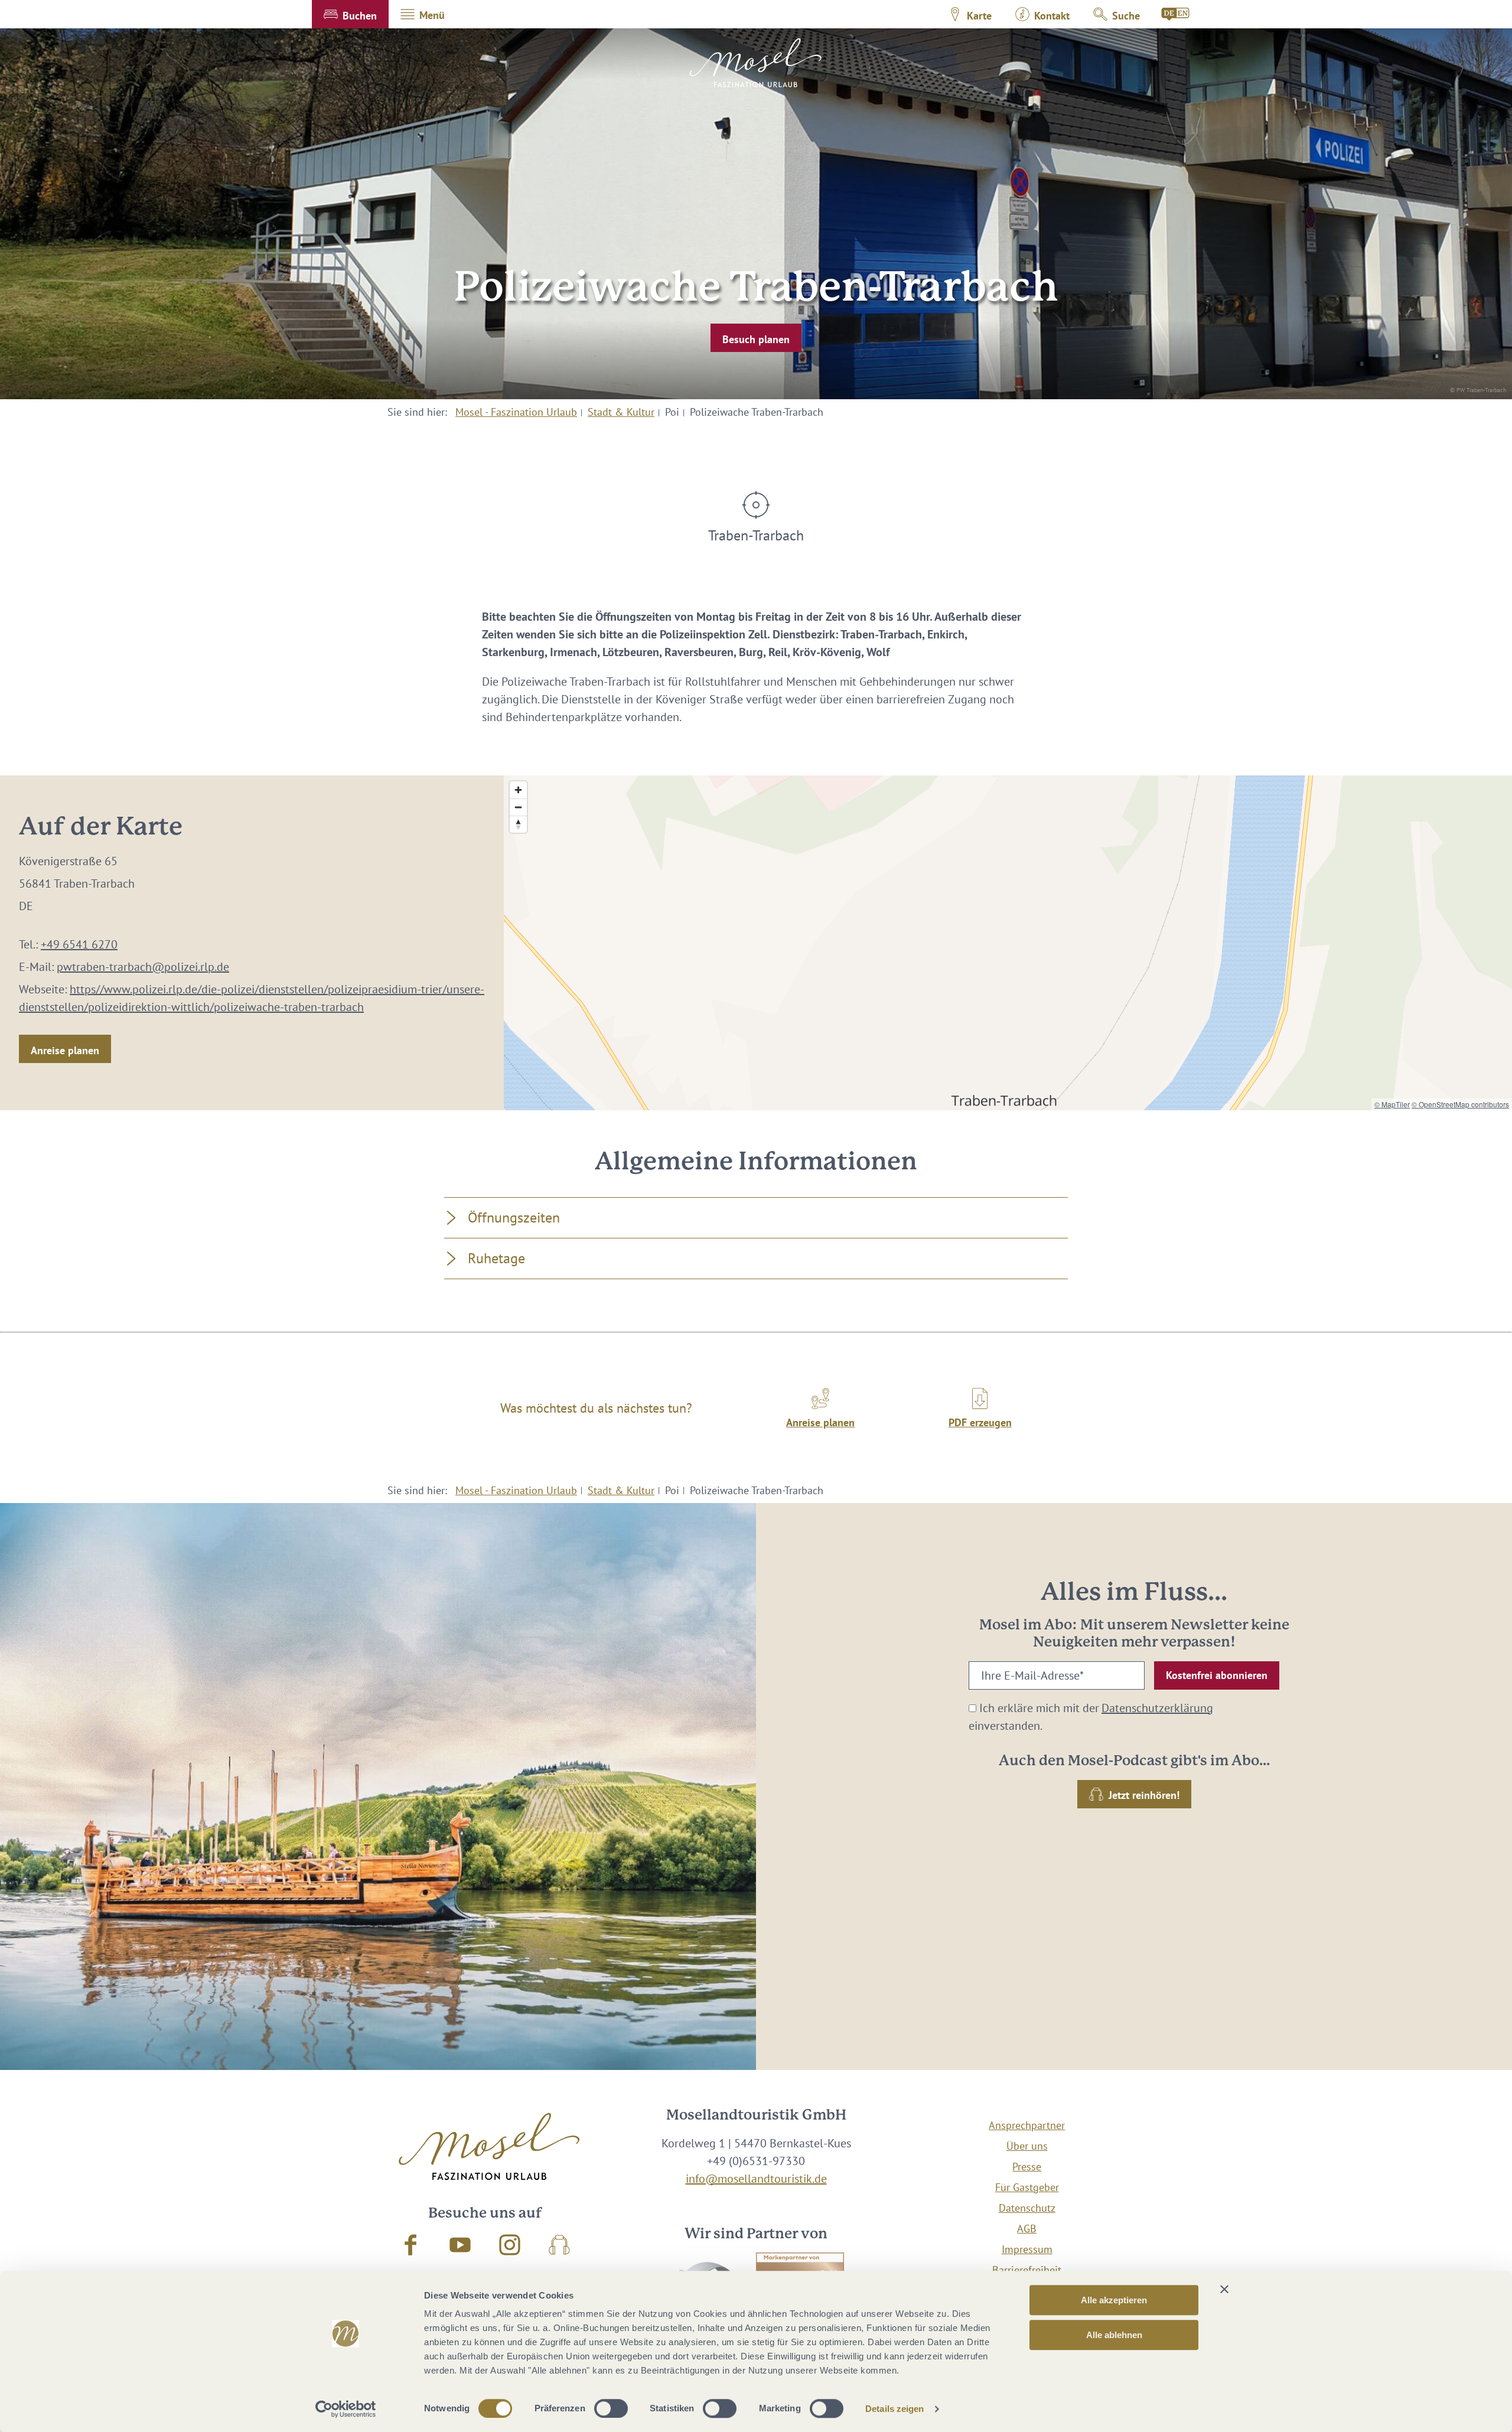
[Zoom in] (518, 790)
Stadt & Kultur (621, 412)
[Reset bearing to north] (518, 824)
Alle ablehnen (1114, 2335)
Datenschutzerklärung (1157, 1708)
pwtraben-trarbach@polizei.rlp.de (143, 967)
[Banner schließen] (1224, 2289)
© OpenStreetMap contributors (1460, 1104)
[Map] (1008, 943)
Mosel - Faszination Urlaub (516, 412)
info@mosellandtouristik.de (756, 2179)
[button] (350, 14)
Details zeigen (895, 2409)
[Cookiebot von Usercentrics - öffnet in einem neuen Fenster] (346, 2409)
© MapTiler (1392, 1104)
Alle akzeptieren (1114, 2300)
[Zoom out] (518, 807)
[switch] (611, 2408)
